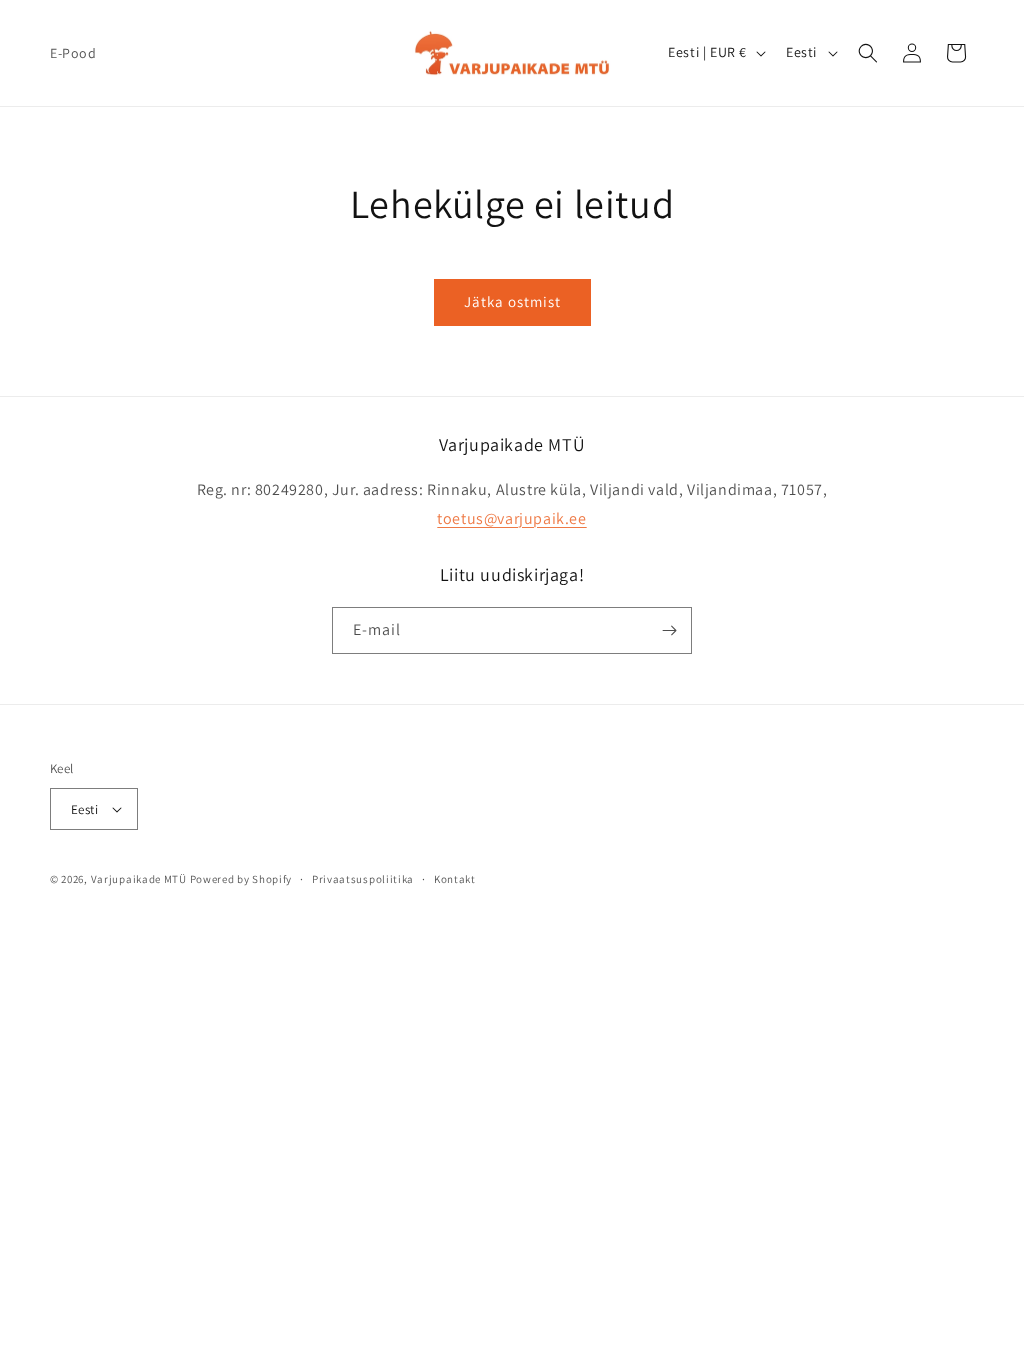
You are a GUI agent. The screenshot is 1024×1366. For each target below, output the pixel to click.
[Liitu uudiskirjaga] (669, 630)
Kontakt (455, 879)
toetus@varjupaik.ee (511, 518)
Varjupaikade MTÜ (139, 879)
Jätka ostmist (512, 301)
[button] (868, 53)
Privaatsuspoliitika (363, 879)
